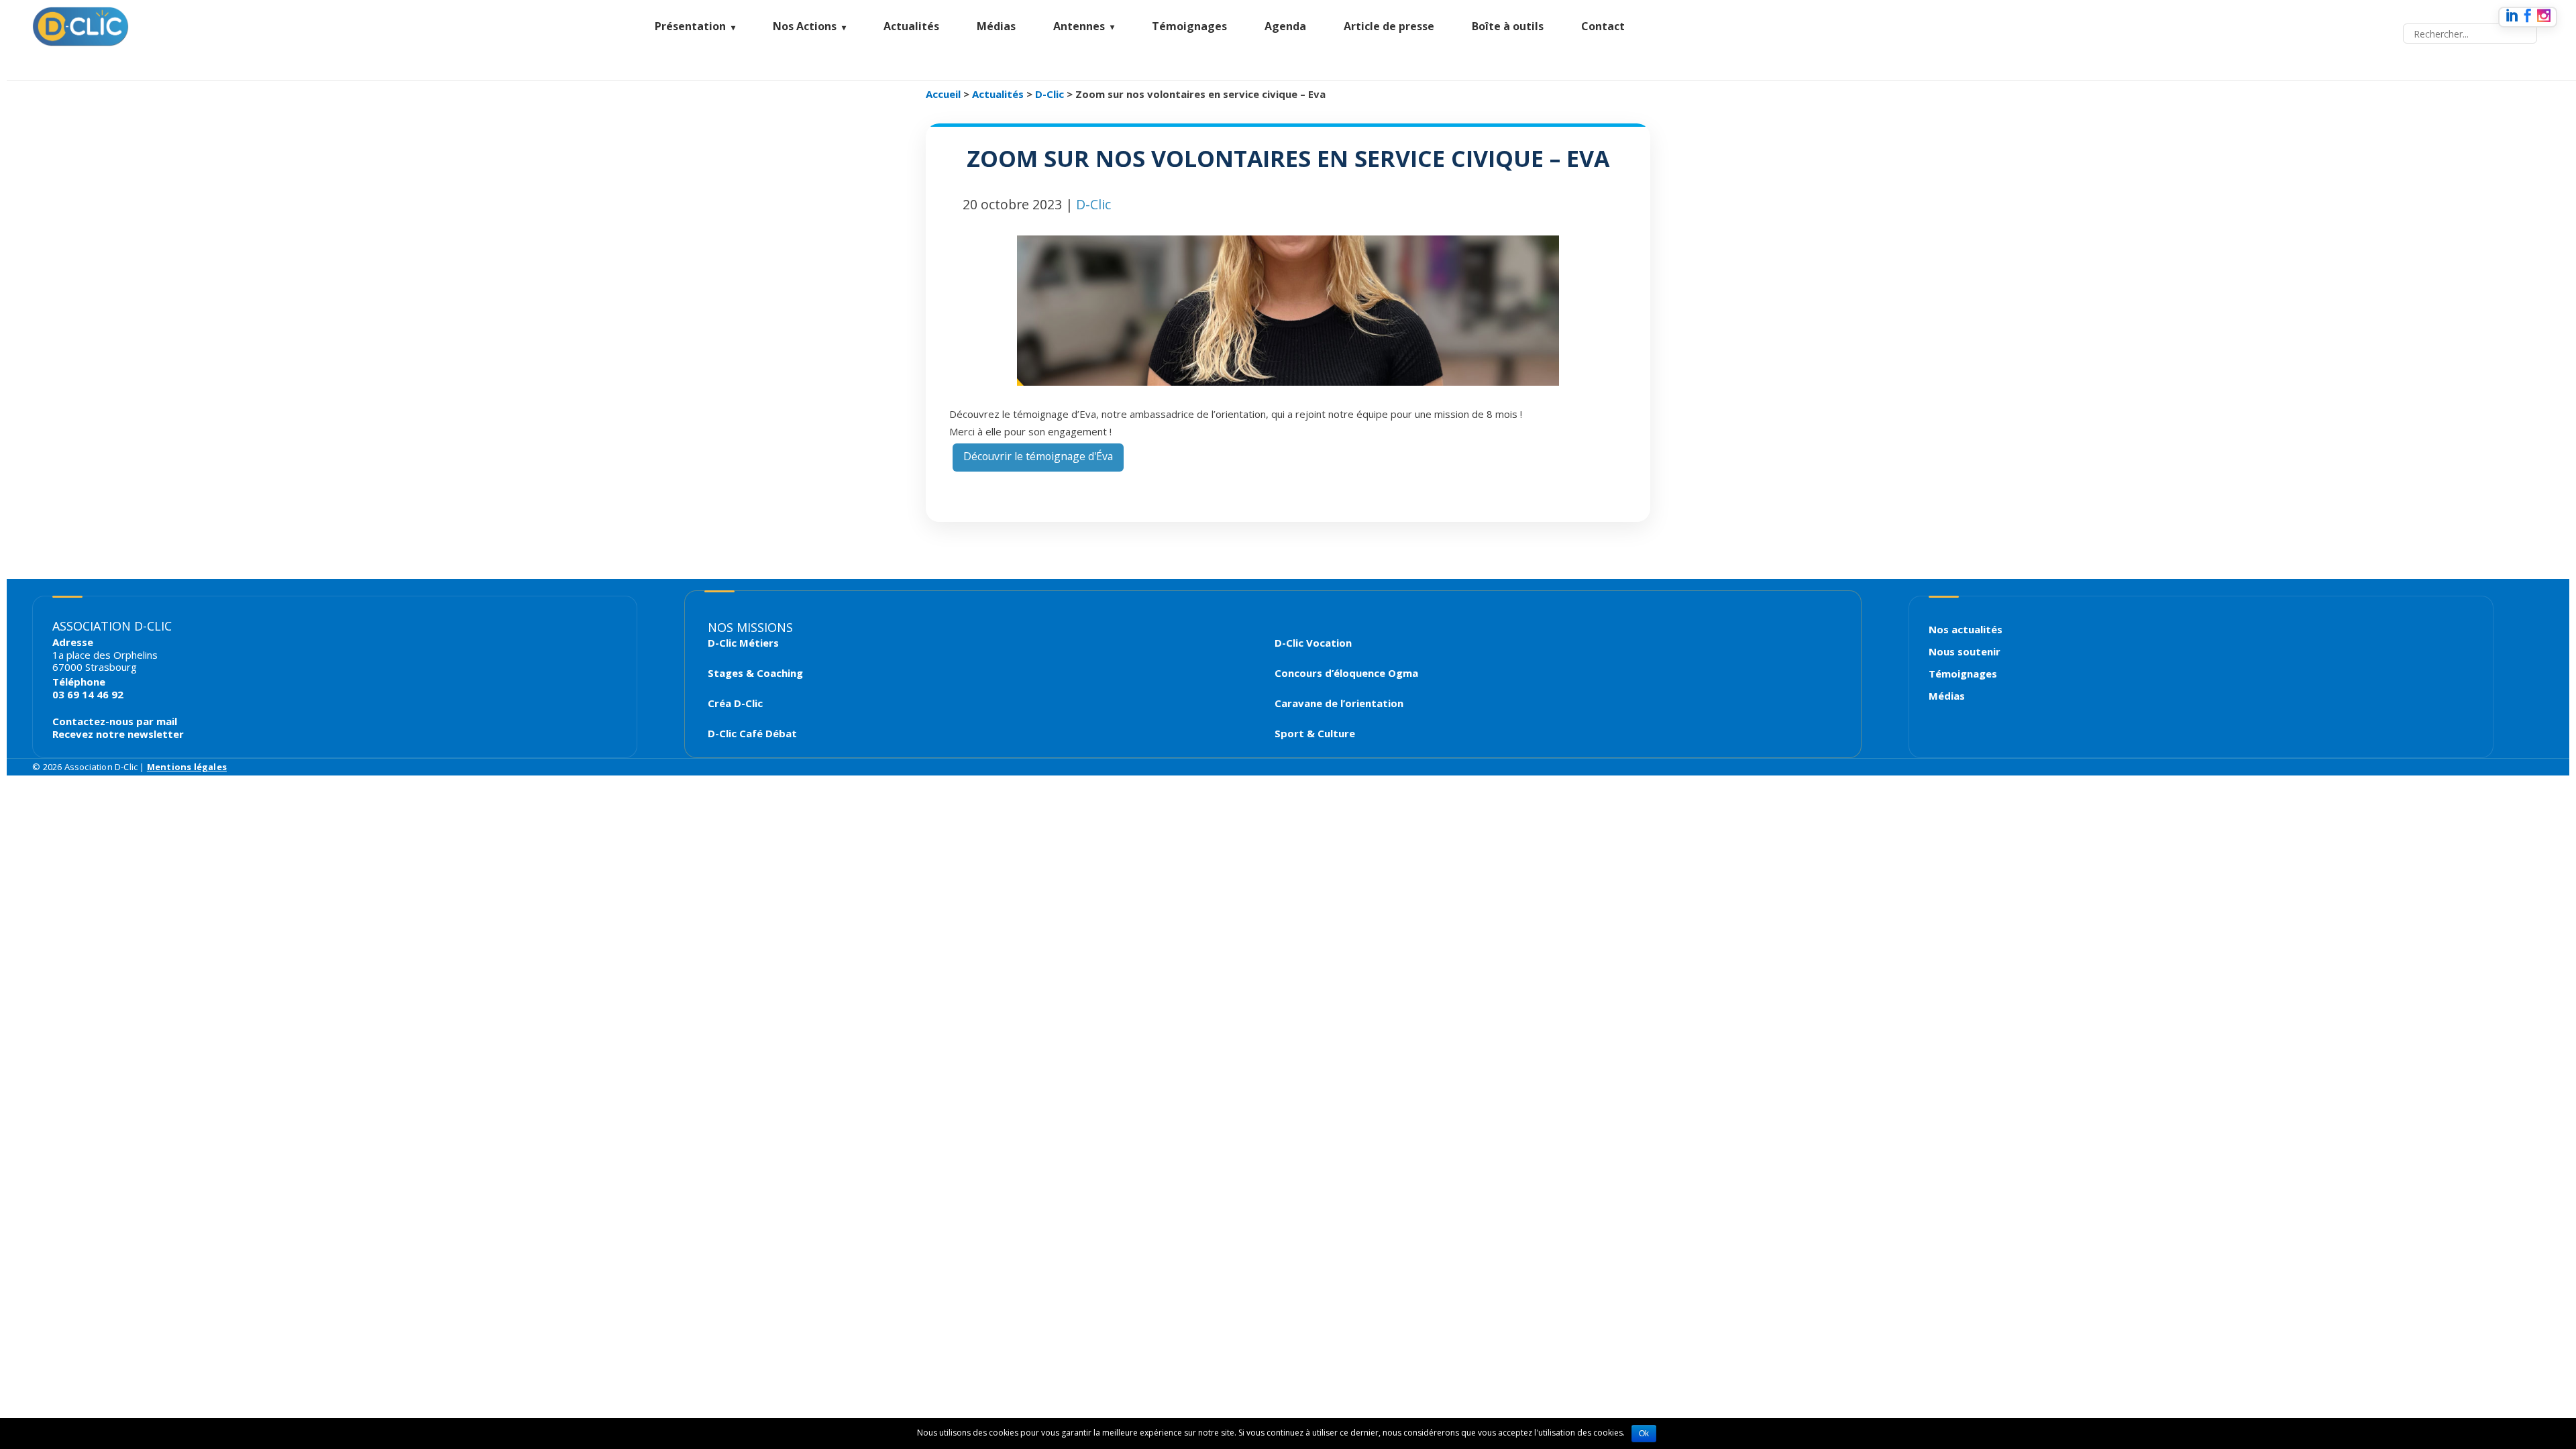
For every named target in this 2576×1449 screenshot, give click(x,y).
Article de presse (1389, 26)
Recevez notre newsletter (118, 734)
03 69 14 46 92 (88, 694)
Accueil (943, 94)
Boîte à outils (1508, 26)
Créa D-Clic (735, 703)
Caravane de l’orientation (1339, 703)
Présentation (690, 26)
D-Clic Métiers (743, 643)
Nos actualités (1966, 629)
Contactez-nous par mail (115, 721)
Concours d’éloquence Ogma (1346, 673)
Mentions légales (187, 767)
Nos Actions (805, 26)
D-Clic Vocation (1313, 643)
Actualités (911, 26)
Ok (1644, 1434)
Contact (1603, 26)
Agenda (1285, 26)
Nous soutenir (1965, 651)
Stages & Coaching (755, 673)
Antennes (1079, 26)
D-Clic (1050, 94)
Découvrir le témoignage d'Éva (1038, 456)
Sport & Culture (1315, 734)
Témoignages (1189, 26)
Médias (996, 26)
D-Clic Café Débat (752, 734)
